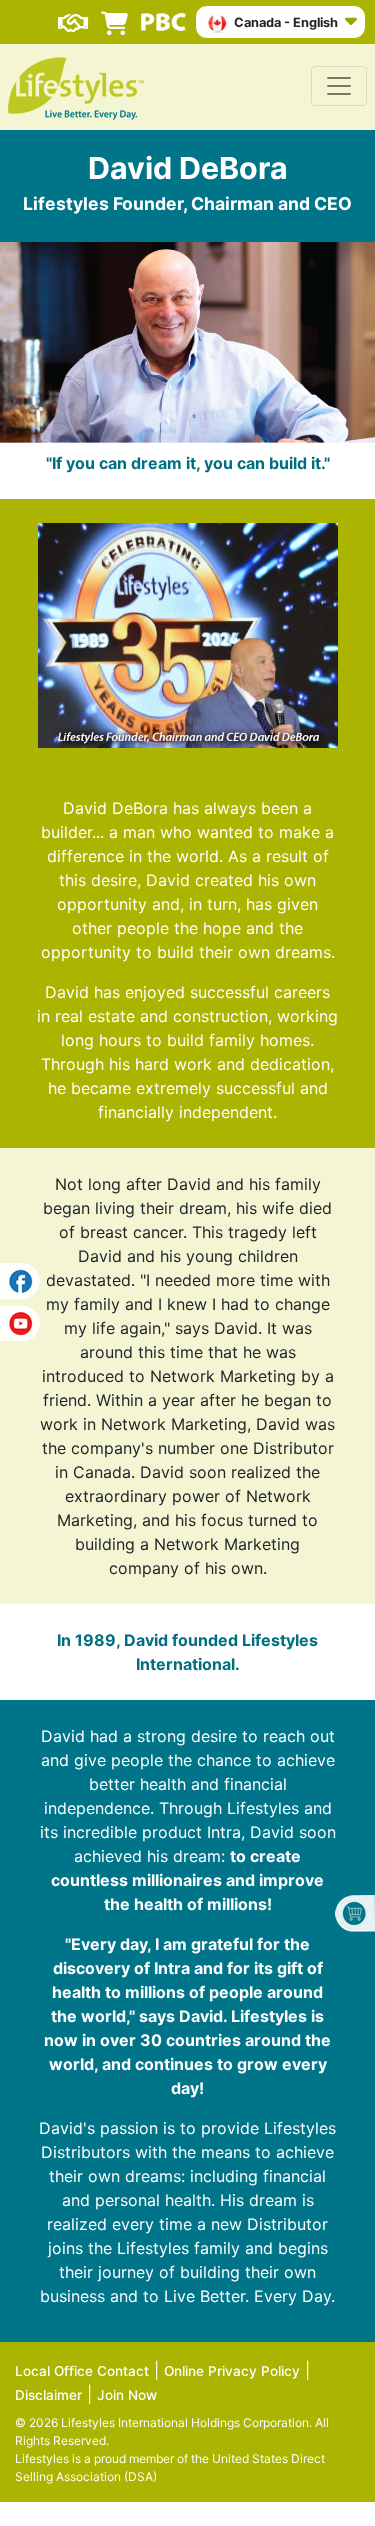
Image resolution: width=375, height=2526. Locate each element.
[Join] (73, 14)
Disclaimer (48, 2395)
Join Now (127, 2395)
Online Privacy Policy (232, 2371)
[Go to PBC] (163, 14)
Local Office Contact (82, 2371)
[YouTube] (20, 1320)
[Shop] (114, 14)
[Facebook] (20, 1281)
